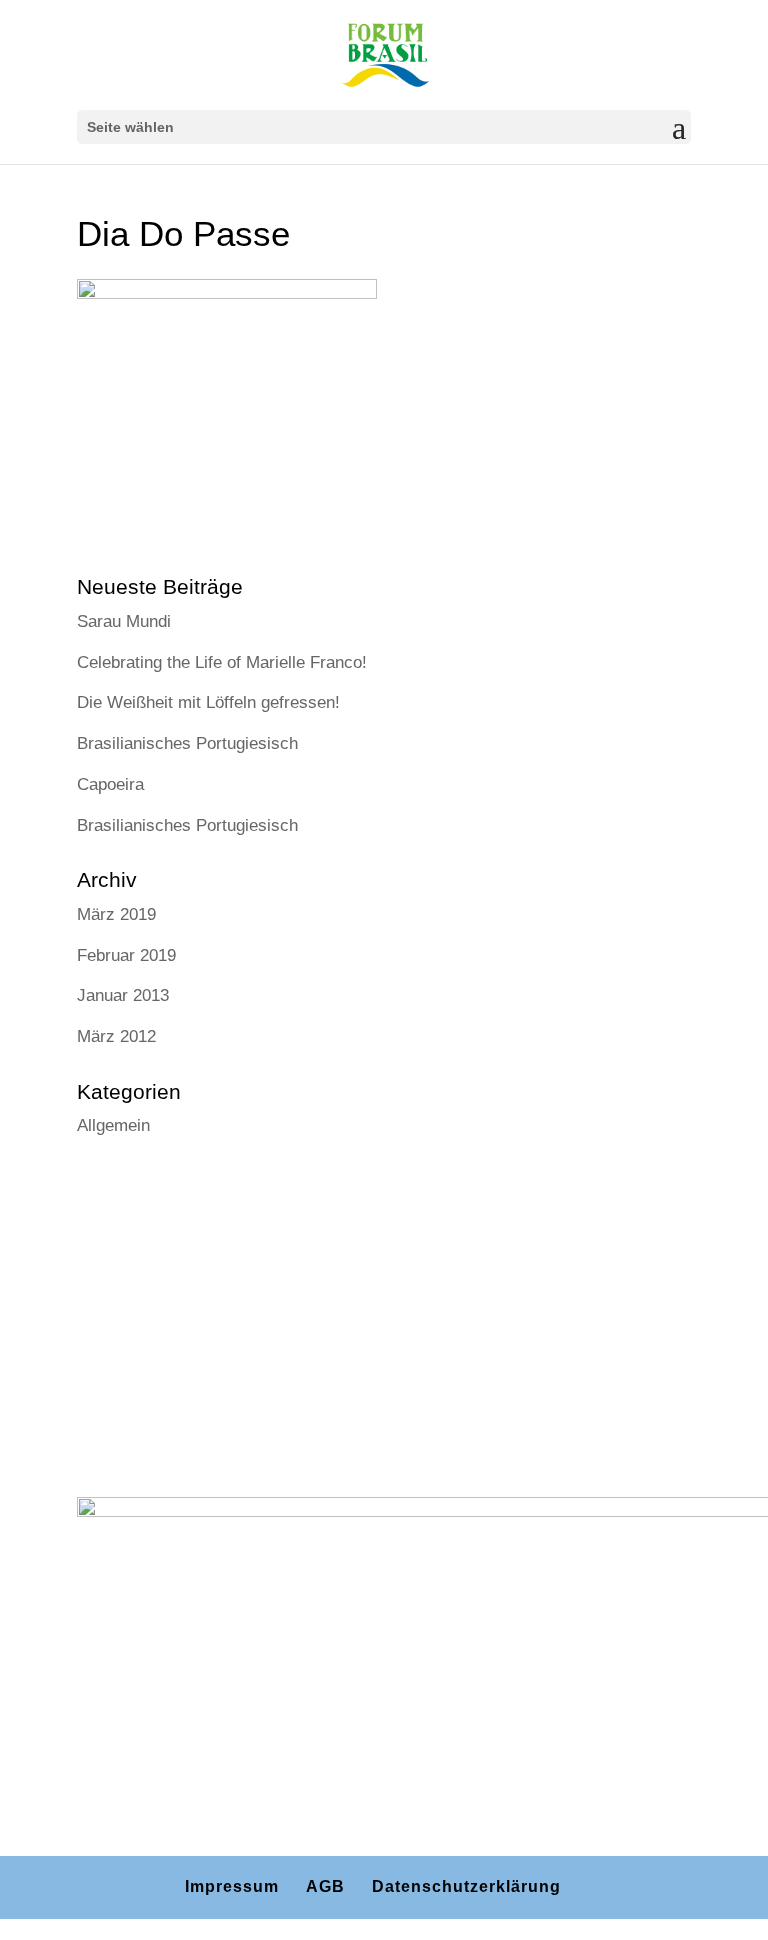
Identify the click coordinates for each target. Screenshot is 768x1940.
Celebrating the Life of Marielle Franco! (222, 662)
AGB (325, 1886)
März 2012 (116, 1036)
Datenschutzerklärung (466, 1886)
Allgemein (113, 1125)
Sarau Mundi (124, 621)
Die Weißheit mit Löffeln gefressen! (208, 702)
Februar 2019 (126, 955)
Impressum (232, 1886)
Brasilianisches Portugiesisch (187, 743)
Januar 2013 (123, 995)
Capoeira (110, 784)
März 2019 (116, 914)
